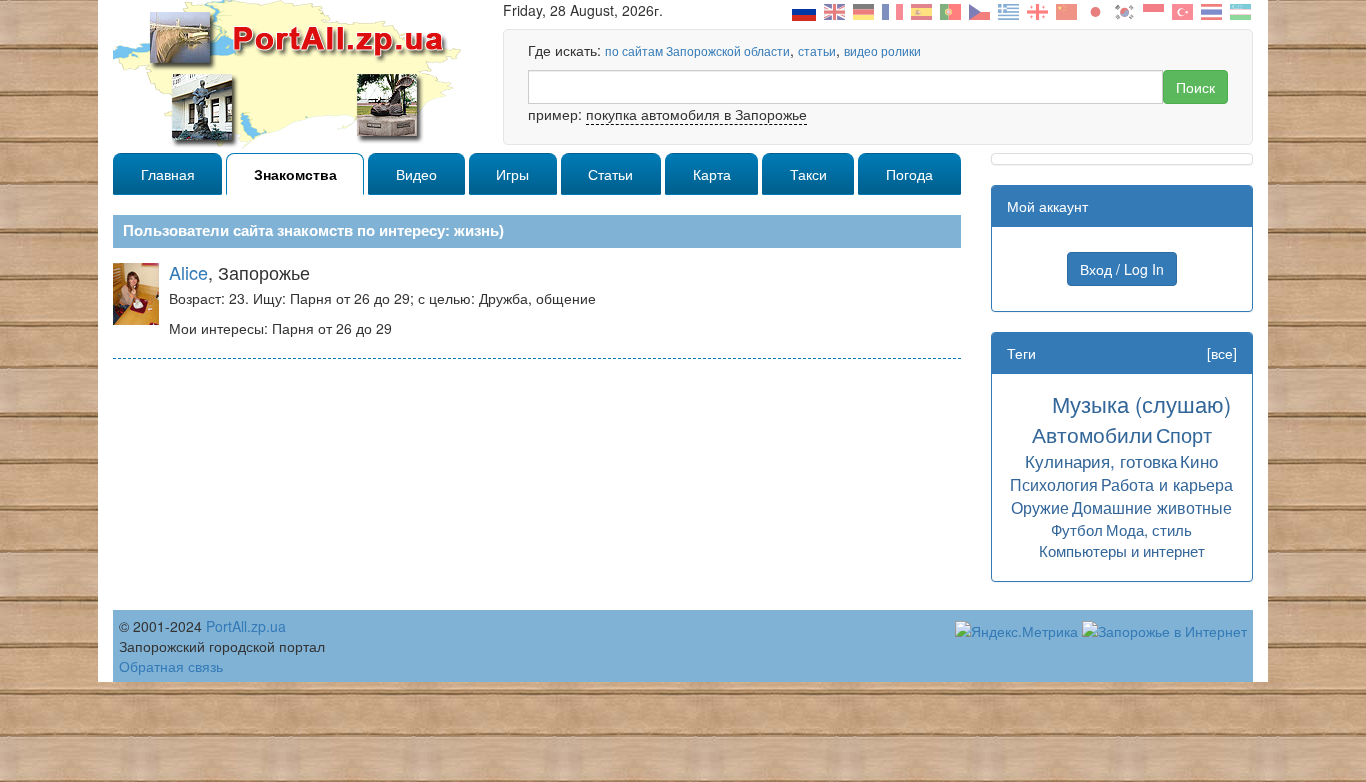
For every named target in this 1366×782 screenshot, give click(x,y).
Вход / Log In (1122, 269)
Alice (188, 272)
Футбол (1077, 529)
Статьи (610, 174)
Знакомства (295, 174)
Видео (416, 174)
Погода (909, 174)
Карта (712, 174)
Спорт (1184, 434)
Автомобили (1092, 434)
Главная (168, 174)
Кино (1199, 460)
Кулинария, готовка (1101, 460)
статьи (817, 50)
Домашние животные (1152, 507)
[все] (1222, 353)
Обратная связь (171, 666)
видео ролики (882, 50)
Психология (1054, 484)
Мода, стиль (1149, 529)
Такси (808, 174)
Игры (512, 174)
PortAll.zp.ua (246, 626)
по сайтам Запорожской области (697, 50)
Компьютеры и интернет (1122, 550)
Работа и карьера (1167, 484)
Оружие (1040, 507)
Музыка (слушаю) (1141, 403)
